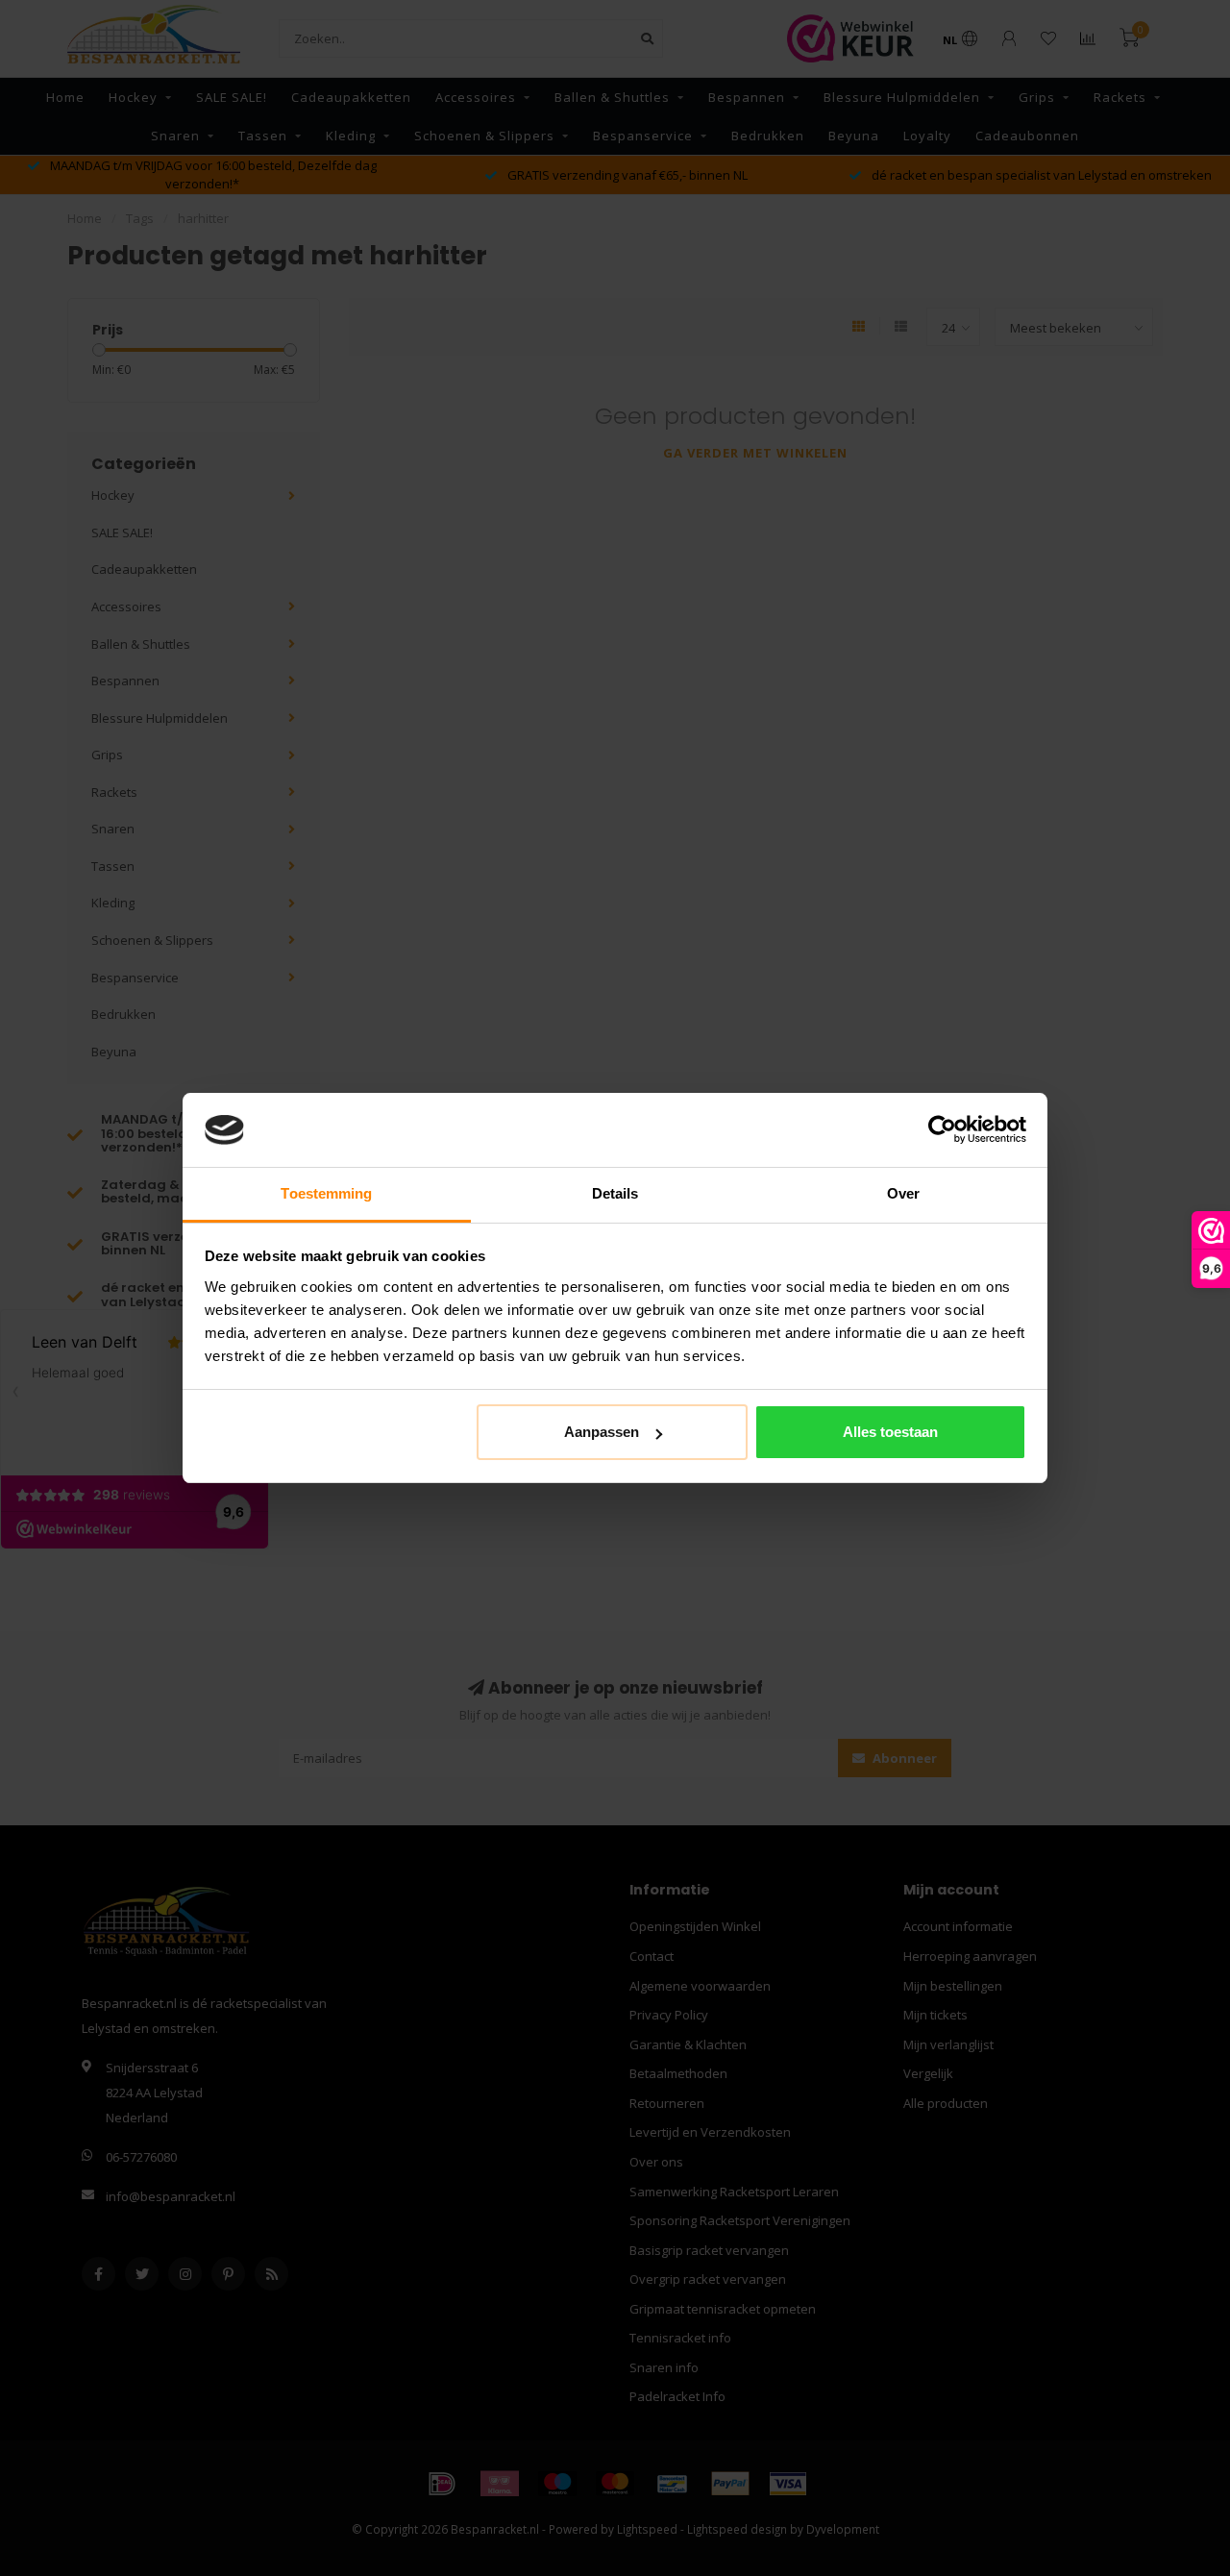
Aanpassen (602, 1432)
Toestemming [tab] (326, 1193)
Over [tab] (903, 1193)
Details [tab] (615, 1193)
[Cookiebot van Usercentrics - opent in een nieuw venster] (942, 1130)
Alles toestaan (890, 1432)
